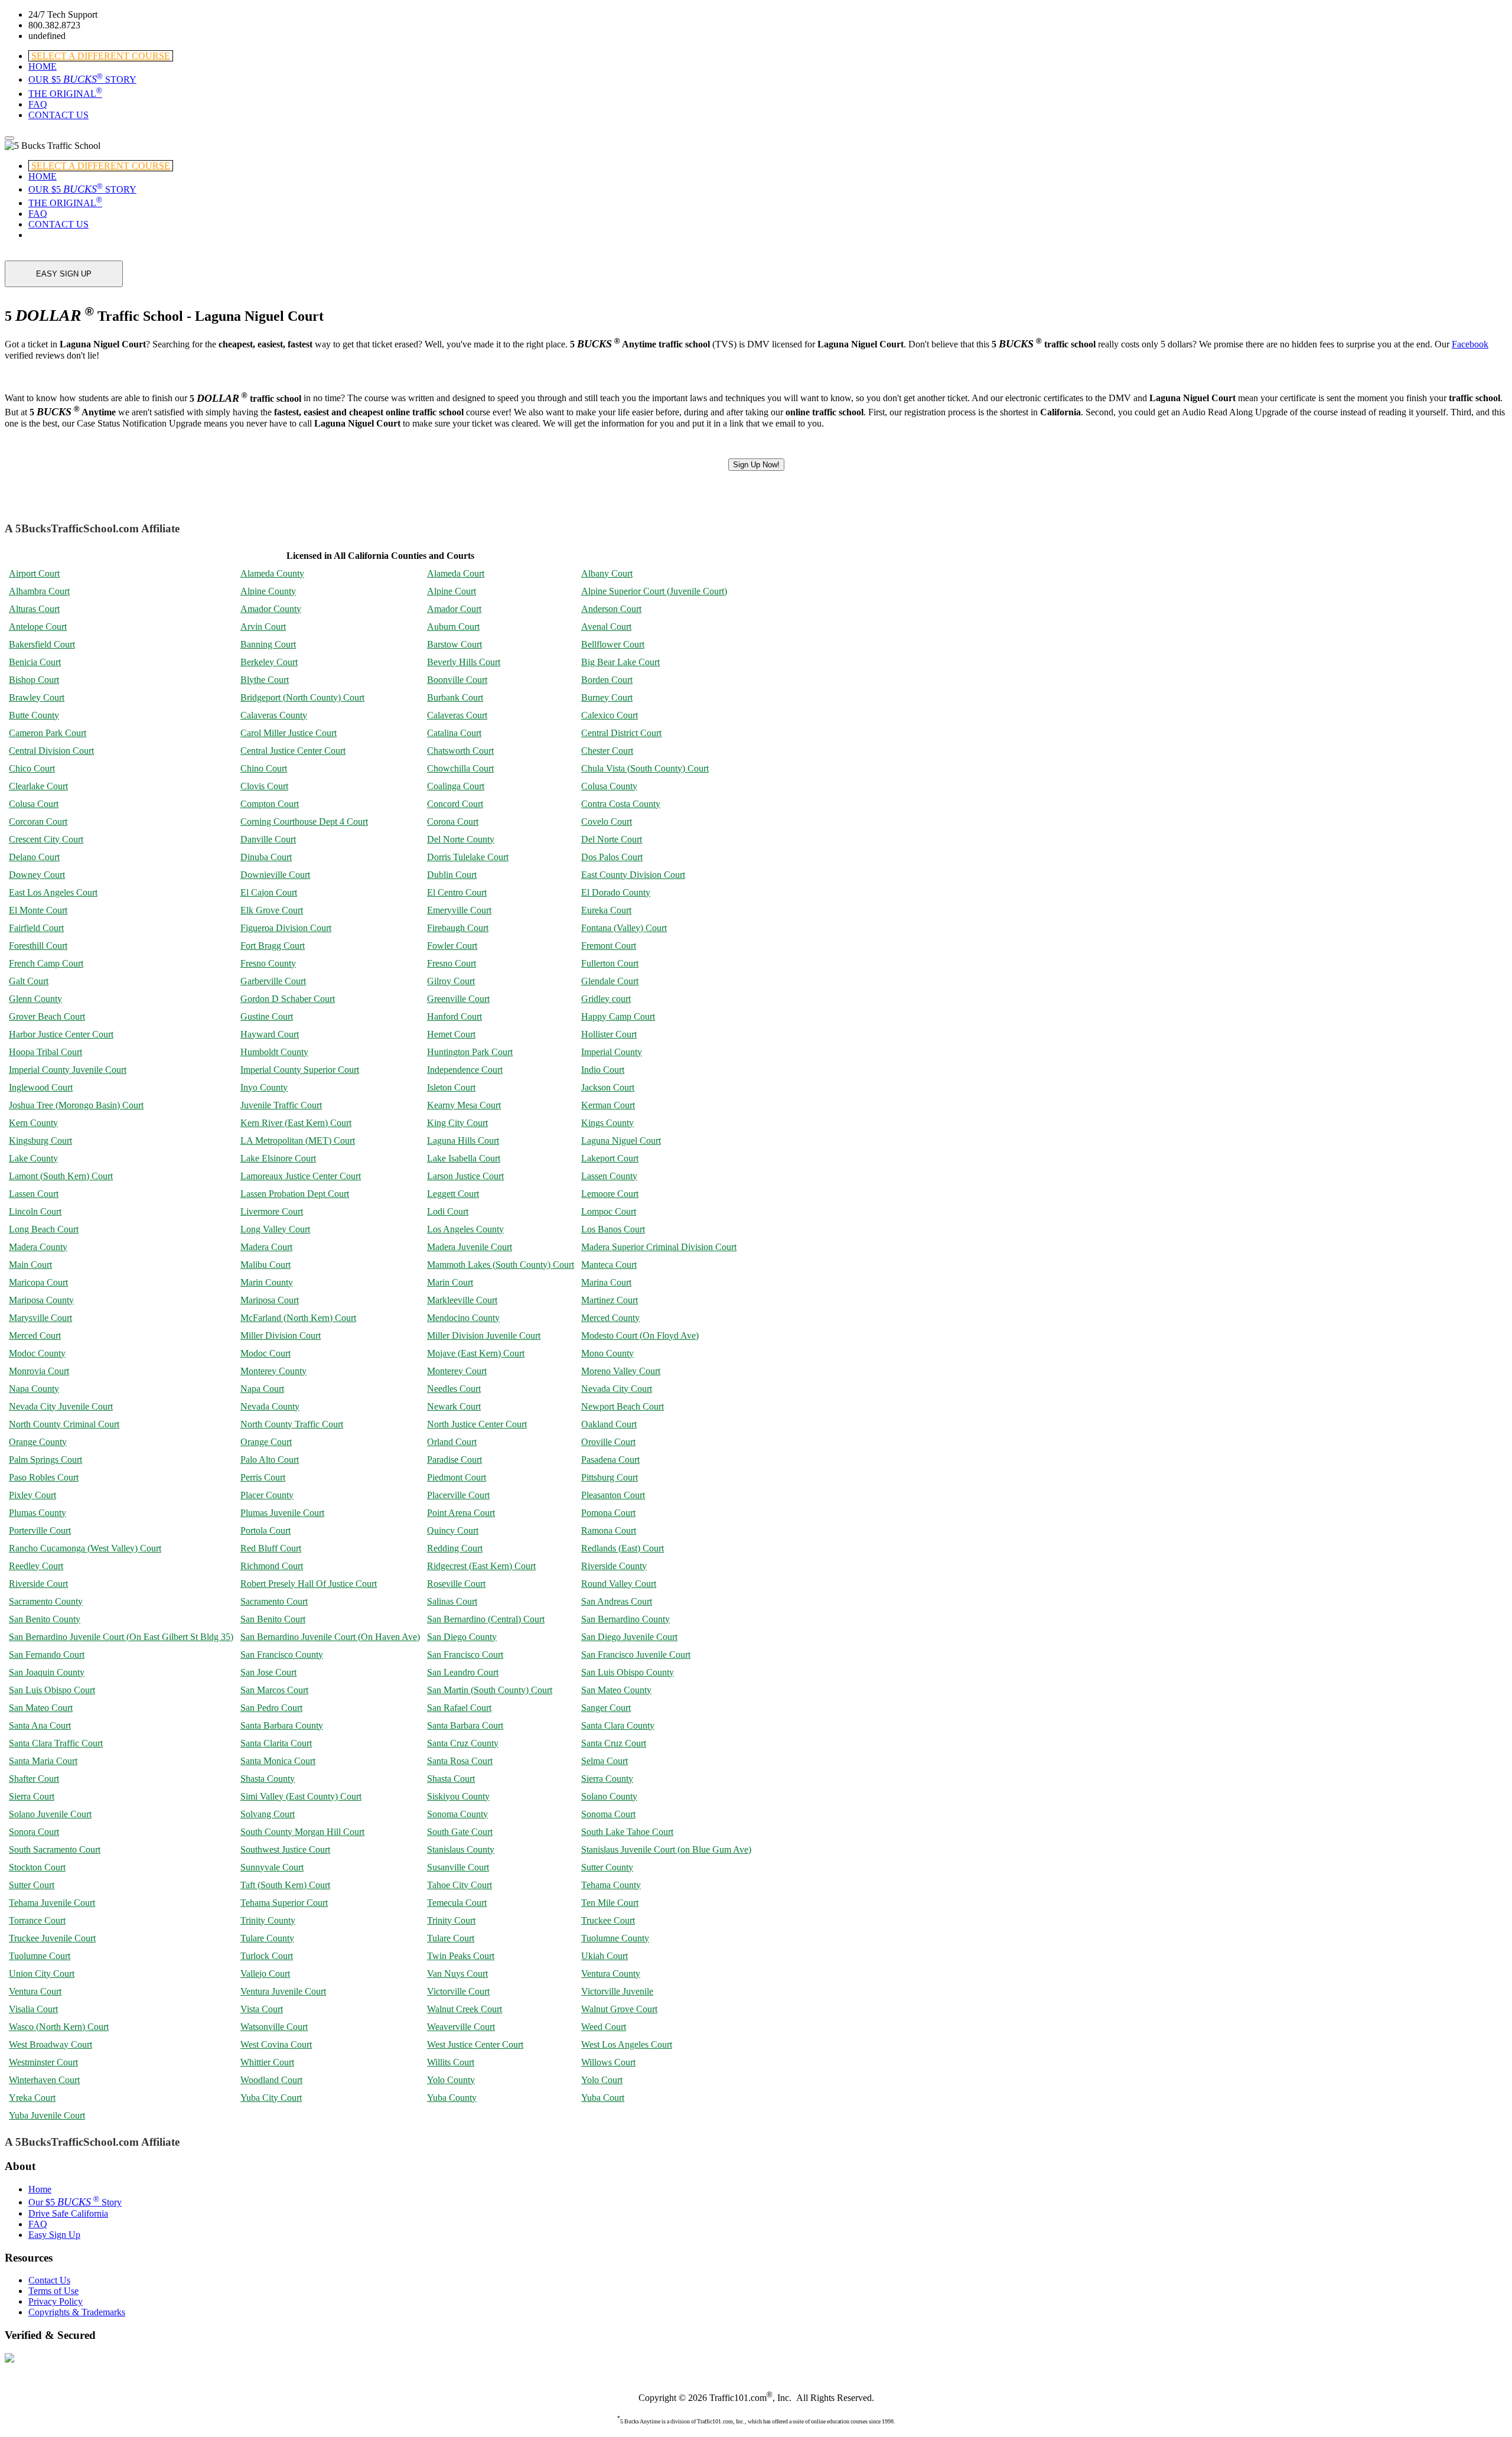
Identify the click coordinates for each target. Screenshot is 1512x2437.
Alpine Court (452, 591)
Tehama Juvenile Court (52, 1903)
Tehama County (611, 1885)
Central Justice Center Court (293, 751)
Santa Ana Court (40, 1725)
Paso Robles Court (44, 1477)
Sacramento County (46, 1601)
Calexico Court (610, 715)
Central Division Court (51, 751)
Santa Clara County (618, 1725)
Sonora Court (34, 1832)
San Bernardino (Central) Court (486, 1619)
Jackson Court (608, 1087)
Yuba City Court (271, 2098)
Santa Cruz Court (614, 1743)
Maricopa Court (38, 1282)
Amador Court (454, 609)
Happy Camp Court (618, 1016)
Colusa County (609, 786)
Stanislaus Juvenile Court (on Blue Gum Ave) (666, 1849)
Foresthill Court (38, 946)
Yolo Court (602, 2080)
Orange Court (266, 1442)
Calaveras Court (457, 715)
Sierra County (607, 1779)
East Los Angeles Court (53, 892)
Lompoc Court (609, 1211)
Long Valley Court (275, 1229)
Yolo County (451, 2080)
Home (40, 2189)
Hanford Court (454, 1016)
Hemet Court (451, 1034)
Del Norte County (461, 839)
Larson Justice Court (465, 1176)
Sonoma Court (608, 1814)
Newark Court (454, 1406)
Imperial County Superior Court (300, 1070)
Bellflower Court (613, 644)
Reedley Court (36, 1566)
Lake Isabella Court (464, 1158)
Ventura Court (35, 1991)
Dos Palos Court (612, 857)
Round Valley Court (619, 1584)
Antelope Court (38, 627)
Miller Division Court (281, 1335)
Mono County (607, 1353)
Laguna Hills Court (463, 1141)
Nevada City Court (617, 1389)
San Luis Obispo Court (52, 1690)
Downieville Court (275, 875)
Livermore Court (272, 1211)
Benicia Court (35, 662)
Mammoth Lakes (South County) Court (501, 1265)
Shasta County (268, 1779)
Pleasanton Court (613, 1495)
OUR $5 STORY (82, 79)
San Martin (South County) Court (490, 1690)
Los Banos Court (613, 1229)
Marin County (267, 1282)
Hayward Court (270, 1034)
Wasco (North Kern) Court (59, 2027)
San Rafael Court (459, 1708)
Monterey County (273, 1371)
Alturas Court (34, 609)
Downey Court (37, 875)
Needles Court (454, 1389)
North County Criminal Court (64, 1424)
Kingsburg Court (40, 1141)
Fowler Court (452, 946)
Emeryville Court (459, 910)
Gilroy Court (451, 981)
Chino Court (264, 768)
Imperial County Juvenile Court (68, 1070)
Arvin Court (263, 627)
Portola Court (265, 1530)
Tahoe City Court (460, 1885)
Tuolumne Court (40, 1956)
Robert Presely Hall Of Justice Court (309, 1584)
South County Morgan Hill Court (302, 1832)
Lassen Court (34, 1194)
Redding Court (455, 1548)
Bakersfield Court (42, 644)
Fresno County (268, 963)
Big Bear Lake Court (620, 662)
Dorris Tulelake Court (468, 857)
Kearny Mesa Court (464, 1105)
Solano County (609, 1796)
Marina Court (606, 1282)
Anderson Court (611, 609)
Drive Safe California (68, 2213)
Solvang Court (268, 1814)
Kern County (33, 1123)
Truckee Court (608, 1920)
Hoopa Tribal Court (45, 1052)
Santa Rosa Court (460, 1761)
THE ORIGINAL (65, 94)
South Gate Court (460, 1832)
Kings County (607, 1123)
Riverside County (614, 1566)
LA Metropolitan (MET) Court (298, 1141)
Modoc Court (265, 1353)
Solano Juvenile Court (50, 1814)
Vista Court (262, 2009)
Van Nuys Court (457, 1974)
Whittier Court (267, 2062)
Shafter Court (34, 1779)
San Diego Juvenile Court (629, 1637)
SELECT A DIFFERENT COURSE (101, 56)
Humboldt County (274, 1052)
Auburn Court (453, 627)
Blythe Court (265, 680)
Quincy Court (453, 1530)
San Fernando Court (47, 1655)
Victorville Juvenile (617, 1991)
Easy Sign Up (54, 2235)
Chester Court (607, 751)
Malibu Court (265, 1265)
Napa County (34, 1389)
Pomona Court (608, 1513)
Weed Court (604, 2027)
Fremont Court (609, 946)
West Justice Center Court (475, 2044)
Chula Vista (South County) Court (645, 768)
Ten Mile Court (610, 1903)
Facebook (1470, 344)
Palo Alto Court (270, 1460)
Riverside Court (38, 1584)
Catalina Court (454, 733)
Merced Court (35, 1335)
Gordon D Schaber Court (288, 999)
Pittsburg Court (610, 1477)
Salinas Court (452, 1601)
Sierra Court (32, 1796)
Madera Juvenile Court (470, 1247)
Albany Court (607, 573)
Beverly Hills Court (464, 662)
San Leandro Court (463, 1672)
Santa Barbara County (282, 1725)
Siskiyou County (458, 1796)
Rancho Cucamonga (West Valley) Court (85, 1548)
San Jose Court (268, 1672)
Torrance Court (37, 1920)
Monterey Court (457, 1371)
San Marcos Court (274, 1690)
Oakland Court (609, 1424)
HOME (43, 66)
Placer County (267, 1495)
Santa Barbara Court (465, 1725)
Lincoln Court (35, 1211)
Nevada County (270, 1406)
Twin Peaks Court (461, 1956)
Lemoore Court (610, 1194)
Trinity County (268, 1920)
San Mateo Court (41, 1708)
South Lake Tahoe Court (627, 1832)
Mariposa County (41, 1300)
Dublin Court (452, 875)
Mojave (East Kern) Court (476, 1353)
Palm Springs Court (45, 1460)
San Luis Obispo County (628, 1672)
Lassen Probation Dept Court (295, 1194)
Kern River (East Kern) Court (296, 1123)
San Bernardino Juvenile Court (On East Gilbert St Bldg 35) (121, 1637)
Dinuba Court (266, 857)
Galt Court (29, 981)
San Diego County (462, 1637)
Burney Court (607, 697)
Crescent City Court (46, 839)
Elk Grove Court (272, 910)
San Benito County (45, 1619)
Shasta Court (451, 1779)
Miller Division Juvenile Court (484, 1335)
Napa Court (262, 1389)
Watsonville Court (274, 2027)
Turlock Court (267, 1956)
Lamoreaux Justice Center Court (301, 1176)
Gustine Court (267, 1016)
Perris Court (263, 1477)
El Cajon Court (269, 892)
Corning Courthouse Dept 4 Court (304, 821)
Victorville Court (458, 1991)
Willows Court (608, 2062)
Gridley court (606, 999)
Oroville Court (608, 1442)
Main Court (30, 1265)
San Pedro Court (271, 1708)
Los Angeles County (465, 1229)
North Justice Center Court (477, 1424)
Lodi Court (448, 1211)
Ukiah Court (605, 1956)
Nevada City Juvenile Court (61, 1406)
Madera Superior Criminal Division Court (659, 1247)
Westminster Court (43, 2062)
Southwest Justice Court (285, 1849)
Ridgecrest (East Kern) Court (481, 1566)
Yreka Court (32, 2098)
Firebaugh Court (458, 928)
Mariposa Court (270, 1300)
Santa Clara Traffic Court (56, 1743)
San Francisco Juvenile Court (636, 1655)
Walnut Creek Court (465, 2009)
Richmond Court (272, 1566)
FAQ (38, 104)
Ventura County (611, 1974)
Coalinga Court (456, 786)
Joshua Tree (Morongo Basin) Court (76, 1105)
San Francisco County (282, 1655)
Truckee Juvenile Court (52, 1938)
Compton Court (270, 804)
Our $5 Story (75, 2202)
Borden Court (607, 680)
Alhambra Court (39, 591)
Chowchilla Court (460, 768)
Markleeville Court (462, 1300)
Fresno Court (452, 963)
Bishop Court (34, 680)
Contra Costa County (621, 804)
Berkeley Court (269, 662)
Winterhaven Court (44, 2080)
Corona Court (453, 821)
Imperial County (612, 1052)
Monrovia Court (39, 1371)
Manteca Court (609, 1265)
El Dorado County (616, 892)
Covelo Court (607, 821)
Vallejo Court (265, 1974)
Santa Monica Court (278, 1761)
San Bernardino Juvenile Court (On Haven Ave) (330, 1637)
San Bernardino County (625, 1619)
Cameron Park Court (48, 733)
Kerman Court (608, 1105)
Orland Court (452, 1442)
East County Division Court (633, 875)
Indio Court (603, 1070)
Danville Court (268, 839)
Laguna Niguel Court (621, 1141)
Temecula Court (457, 1903)
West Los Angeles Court (627, 2044)
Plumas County (38, 1513)
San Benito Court (273, 1619)
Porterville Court (40, 1530)
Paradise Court (454, 1460)
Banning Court (268, 644)
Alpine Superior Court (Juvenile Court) (654, 591)
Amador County (271, 609)
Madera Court (266, 1247)
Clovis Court (264, 786)
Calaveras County (274, 715)
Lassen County (609, 1176)
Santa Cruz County (463, 1743)
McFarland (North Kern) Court (298, 1318)
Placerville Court (458, 1495)
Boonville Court (457, 680)
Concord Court (455, 804)
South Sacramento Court (55, 1849)
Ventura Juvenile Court (283, 1991)
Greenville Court (458, 999)
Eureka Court (606, 910)
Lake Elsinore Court (278, 1158)
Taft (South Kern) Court (285, 1885)
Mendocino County (463, 1318)
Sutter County (607, 1867)
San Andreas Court (617, 1601)
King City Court (457, 1123)
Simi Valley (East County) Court (301, 1796)
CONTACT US (58, 115)
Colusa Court (34, 804)
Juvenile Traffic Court (281, 1105)
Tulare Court (451, 1938)
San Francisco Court (465, 1655)
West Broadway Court (50, 2044)
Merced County (610, 1318)
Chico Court (32, 768)
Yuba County (452, 2098)
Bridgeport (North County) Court (302, 697)
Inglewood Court (41, 1087)
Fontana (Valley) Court (624, 928)
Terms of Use (53, 2291)
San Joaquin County (47, 1672)
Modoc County (37, 1353)
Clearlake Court (38, 786)
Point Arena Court (461, 1513)
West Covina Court (276, 2044)
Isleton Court (451, 1087)
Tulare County (267, 1938)
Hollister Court (609, 1034)
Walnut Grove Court (619, 2009)
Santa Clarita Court (276, 1743)
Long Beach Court (44, 1229)
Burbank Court (455, 697)
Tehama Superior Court (284, 1903)
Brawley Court (37, 697)
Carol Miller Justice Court (289, 733)
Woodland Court (271, 2080)
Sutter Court (32, 1885)
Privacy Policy (56, 2301)
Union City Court (42, 1974)
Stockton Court (37, 1867)
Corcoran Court (38, 821)
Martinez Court (610, 1300)
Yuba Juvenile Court (47, 2115)
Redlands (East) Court (623, 1548)
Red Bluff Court (271, 1548)
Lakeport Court (610, 1158)
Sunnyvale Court (272, 1867)
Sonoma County (457, 1814)
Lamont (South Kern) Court (61, 1176)
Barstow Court (454, 644)
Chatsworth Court (460, 751)
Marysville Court (40, 1318)
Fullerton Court (610, 963)
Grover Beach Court (47, 1016)
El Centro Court (457, 892)
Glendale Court (610, 981)
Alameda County (272, 573)
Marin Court (450, 1282)
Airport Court (34, 573)
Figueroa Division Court (286, 928)
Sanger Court (606, 1708)
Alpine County (268, 591)
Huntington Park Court (470, 1052)
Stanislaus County (461, 1849)
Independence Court (465, 1070)
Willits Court (451, 2062)
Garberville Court (273, 981)
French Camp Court (46, 963)
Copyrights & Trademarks (77, 2312)
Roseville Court (456, 1584)
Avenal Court (606, 627)
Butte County (34, 715)
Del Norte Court (612, 839)
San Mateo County (616, 1690)
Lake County (33, 1158)
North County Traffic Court (292, 1424)
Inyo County (264, 1087)
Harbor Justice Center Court (61, 1034)
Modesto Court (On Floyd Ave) (640, 1335)
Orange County (38, 1442)
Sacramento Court (274, 1601)
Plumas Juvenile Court (282, 1513)
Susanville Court (458, 1867)
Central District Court (621, 733)
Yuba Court (603, 2098)
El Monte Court (38, 910)
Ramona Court (609, 1530)
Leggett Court (453, 1194)
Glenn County (35, 999)
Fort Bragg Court (273, 946)
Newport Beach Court (623, 1406)
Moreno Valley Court (621, 1371)
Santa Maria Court (43, 1761)
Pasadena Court (610, 1460)
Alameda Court (456, 573)
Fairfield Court (36, 928)
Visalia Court (33, 2009)
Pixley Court (32, 1495)
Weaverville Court (461, 2027)
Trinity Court (451, 1920)
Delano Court (34, 857)
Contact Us (49, 2280)
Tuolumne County (615, 1938)
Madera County (38, 1247)
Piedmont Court (457, 1477)
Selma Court (605, 1761)
